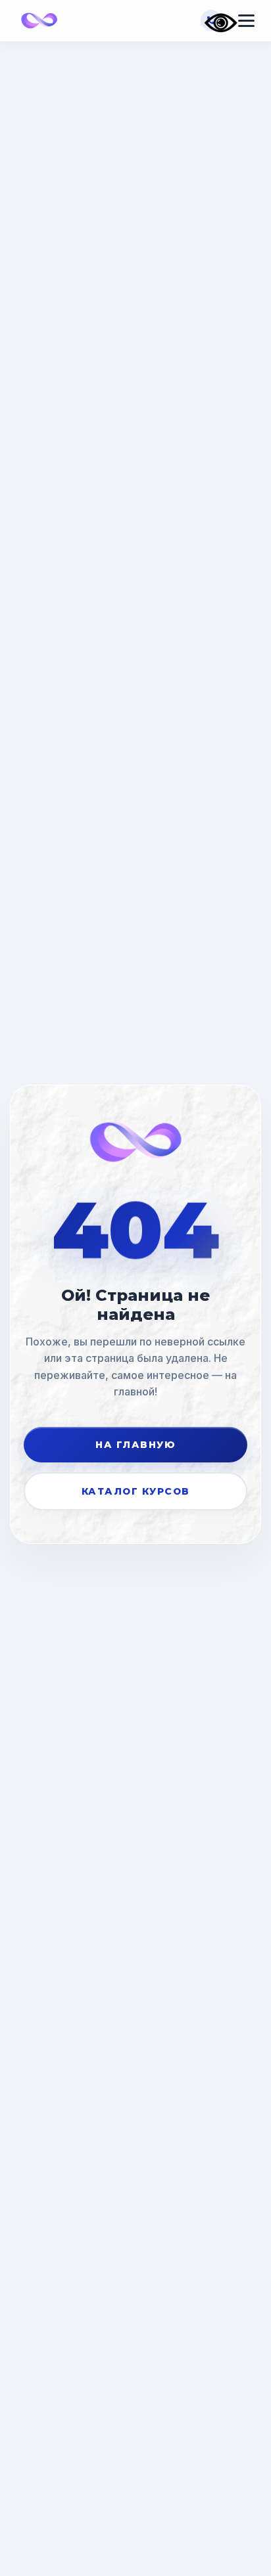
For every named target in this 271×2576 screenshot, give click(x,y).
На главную (135, 1445)
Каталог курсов (136, 1491)
